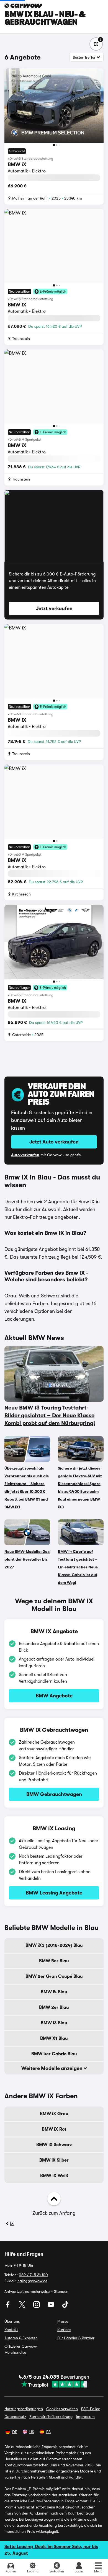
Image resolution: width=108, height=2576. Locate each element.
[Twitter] (23, 2306)
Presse (63, 2321)
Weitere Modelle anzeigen (52, 2068)
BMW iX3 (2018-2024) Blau (54, 1945)
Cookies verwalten (62, 2409)
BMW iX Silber (54, 2160)
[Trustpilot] (54, 2384)
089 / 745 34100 (33, 2275)
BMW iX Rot (54, 2129)
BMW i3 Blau (54, 2023)
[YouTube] (52, 2306)
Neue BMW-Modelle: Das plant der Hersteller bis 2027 (27, 1559)
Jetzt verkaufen (54, 608)
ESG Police (91, 2409)
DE (15, 2432)
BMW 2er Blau (54, 2007)
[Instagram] (37, 2306)
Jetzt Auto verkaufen (54, 1142)
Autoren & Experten (21, 2338)
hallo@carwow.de (32, 2281)
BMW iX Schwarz (54, 2145)
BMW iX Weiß (54, 2176)
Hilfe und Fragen (24, 2254)
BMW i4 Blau (54, 1992)
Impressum (85, 2417)
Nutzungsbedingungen (24, 2409)
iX (12, 2224)
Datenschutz (15, 2417)
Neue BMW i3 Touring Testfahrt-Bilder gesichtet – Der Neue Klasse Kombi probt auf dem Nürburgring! (50, 1415)
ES (48, 2432)
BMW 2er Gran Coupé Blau (54, 1976)
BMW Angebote (54, 1696)
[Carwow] (23, 6)
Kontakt (11, 2330)
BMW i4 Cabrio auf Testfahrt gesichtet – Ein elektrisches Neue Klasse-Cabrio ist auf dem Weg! (78, 1567)
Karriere (64, 2330)
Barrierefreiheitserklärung (51, 2417)
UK (32, 2432)
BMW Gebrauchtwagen (54, 1794)
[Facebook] (8, 2306)
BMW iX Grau (54, 2114)
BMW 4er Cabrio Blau (54, 2054)
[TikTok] (65, 2306)
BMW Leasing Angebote (54, 1893)
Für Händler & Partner (76, 2338)
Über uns (12, 2321)
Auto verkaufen (25, 1155)
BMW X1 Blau (54, 2038)
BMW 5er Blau (54, 1961)
